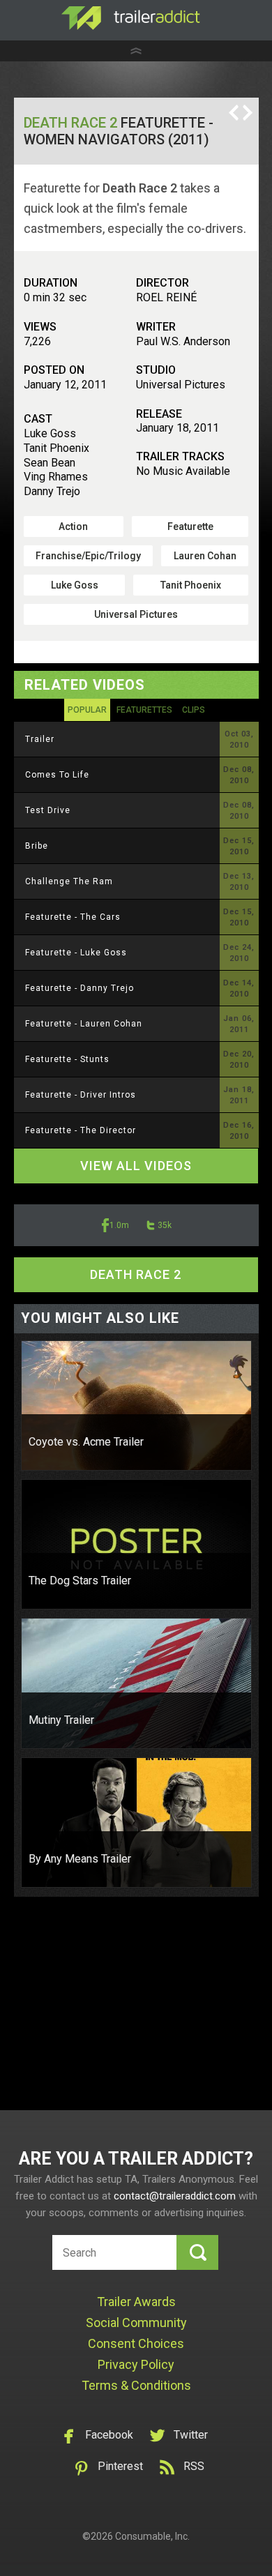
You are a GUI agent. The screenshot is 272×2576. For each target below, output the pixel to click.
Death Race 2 (70, 123)
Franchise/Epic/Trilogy (88, 556)
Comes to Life (57, 775)
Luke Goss (75, 585)
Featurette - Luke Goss (76, 953)
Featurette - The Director (81, 1130)
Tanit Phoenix (191, 585)
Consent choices (136, 2343)
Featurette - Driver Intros (81, 1095)
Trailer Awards (136, 2302)
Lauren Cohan (205, 556)
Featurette (190, 526)
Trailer (40, 739)
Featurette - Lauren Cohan (84, 1024)
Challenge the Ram (69, 881)
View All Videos (136, 1166)
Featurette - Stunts (67, 1059)
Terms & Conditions (136, 2385)
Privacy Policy (136, 2364)
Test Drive (48, 810)
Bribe (37, 846)
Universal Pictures (136, 614)
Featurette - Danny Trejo (80, 988)
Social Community (136, 2323)
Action (73, 526)
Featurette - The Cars (73, 917)
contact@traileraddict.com (175, 2196)
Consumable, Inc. (152, 2536)
